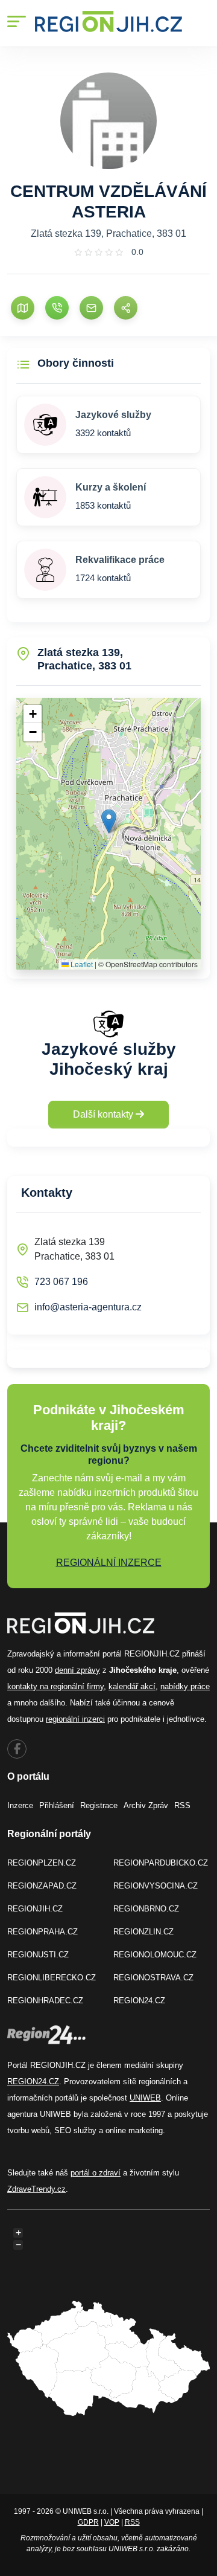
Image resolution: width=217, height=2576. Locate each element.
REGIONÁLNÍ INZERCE (109, 1563)
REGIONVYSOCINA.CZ (156, 1886)
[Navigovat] (23, 308)
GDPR (88, 2522)
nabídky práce (185, 1686)
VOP (112, 2522)
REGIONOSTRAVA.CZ (153, 1978)
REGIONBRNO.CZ (146, 1909)
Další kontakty (104, 1114)
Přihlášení (57, 1805)
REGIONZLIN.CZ (143, 1932)
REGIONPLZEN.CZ (42, 1863)
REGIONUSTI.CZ (38, 1955)
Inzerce (20, 1805)
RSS (182, 1805)
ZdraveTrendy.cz (36, 2189)
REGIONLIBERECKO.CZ (52, 1978)
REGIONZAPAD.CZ (42, 1886)
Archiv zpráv (146, 1805)
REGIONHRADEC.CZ (45, 2001)
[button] (109, 821)
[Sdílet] (126, 308)
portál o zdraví (96, 2173)
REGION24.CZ (139, 2001)
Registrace (99, 1805)
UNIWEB (145, 2098)
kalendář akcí (132, 1686)
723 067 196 (61, 1282)
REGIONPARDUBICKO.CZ (161, 1863)
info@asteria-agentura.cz (88, 1307)
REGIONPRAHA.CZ (42, 1932)
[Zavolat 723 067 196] (57, 308)
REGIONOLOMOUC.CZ (155, 1955)
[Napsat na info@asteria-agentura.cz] (91, 308)
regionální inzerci (75, 1719)
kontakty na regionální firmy (55, 1686)
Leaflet (81, 964)
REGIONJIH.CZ (35, 1909)
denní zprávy (77, 1670)
